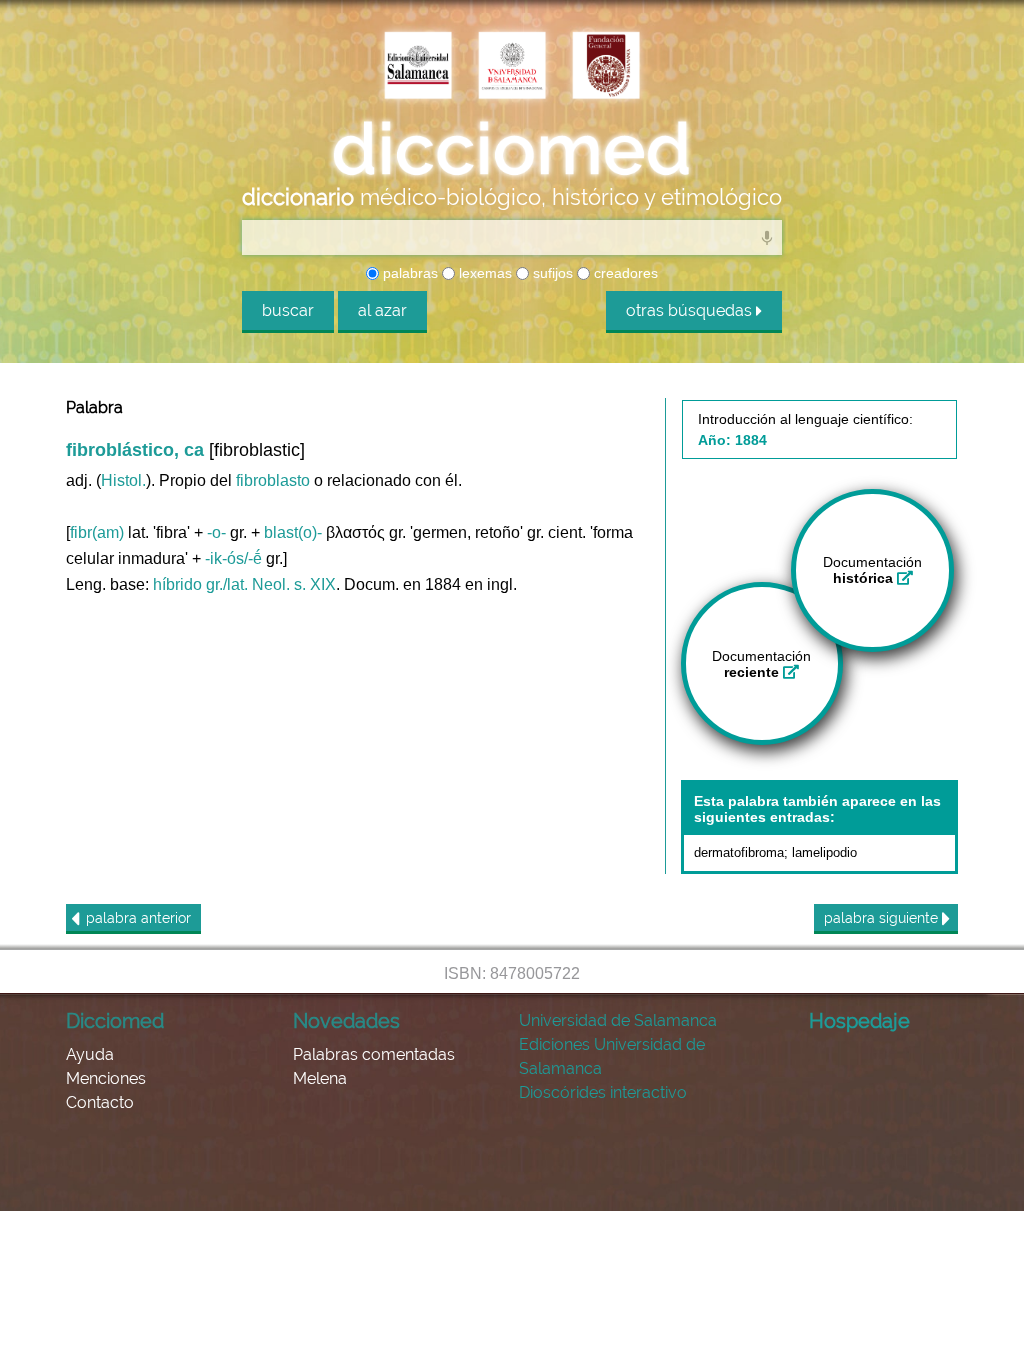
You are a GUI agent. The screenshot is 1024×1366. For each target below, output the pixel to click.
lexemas (483, 273)
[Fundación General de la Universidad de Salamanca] (606, 67)
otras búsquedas (691, 310)
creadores (624, 273)
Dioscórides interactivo (603, 1092)
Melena (320, 1078)
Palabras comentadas (374, 1054)
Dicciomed (115, 1021)
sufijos (551, 273)
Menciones (106, 1078)
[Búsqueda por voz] (767, 237)
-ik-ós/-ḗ (233, 558)
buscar (288, 310)
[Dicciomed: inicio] (512, 149)
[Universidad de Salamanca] (512, 67)
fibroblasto (273, 480)
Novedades (346, 1021)
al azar (382, 310)
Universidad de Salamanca (618, 1020)
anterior (138, 918)
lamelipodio (824, 852)
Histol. (123, 480)
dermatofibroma (739, 852)
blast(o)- (293, 532)
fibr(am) (97, 532)
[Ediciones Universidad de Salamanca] (418, 67)
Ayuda (90, 1054)
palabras (408, 273)
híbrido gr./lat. (200, 584)
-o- (216, 532)
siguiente (883, 918)
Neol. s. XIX (294, 584)
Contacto (100, 1102)
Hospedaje (859, 1021)
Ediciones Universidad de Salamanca (612, 1056)
